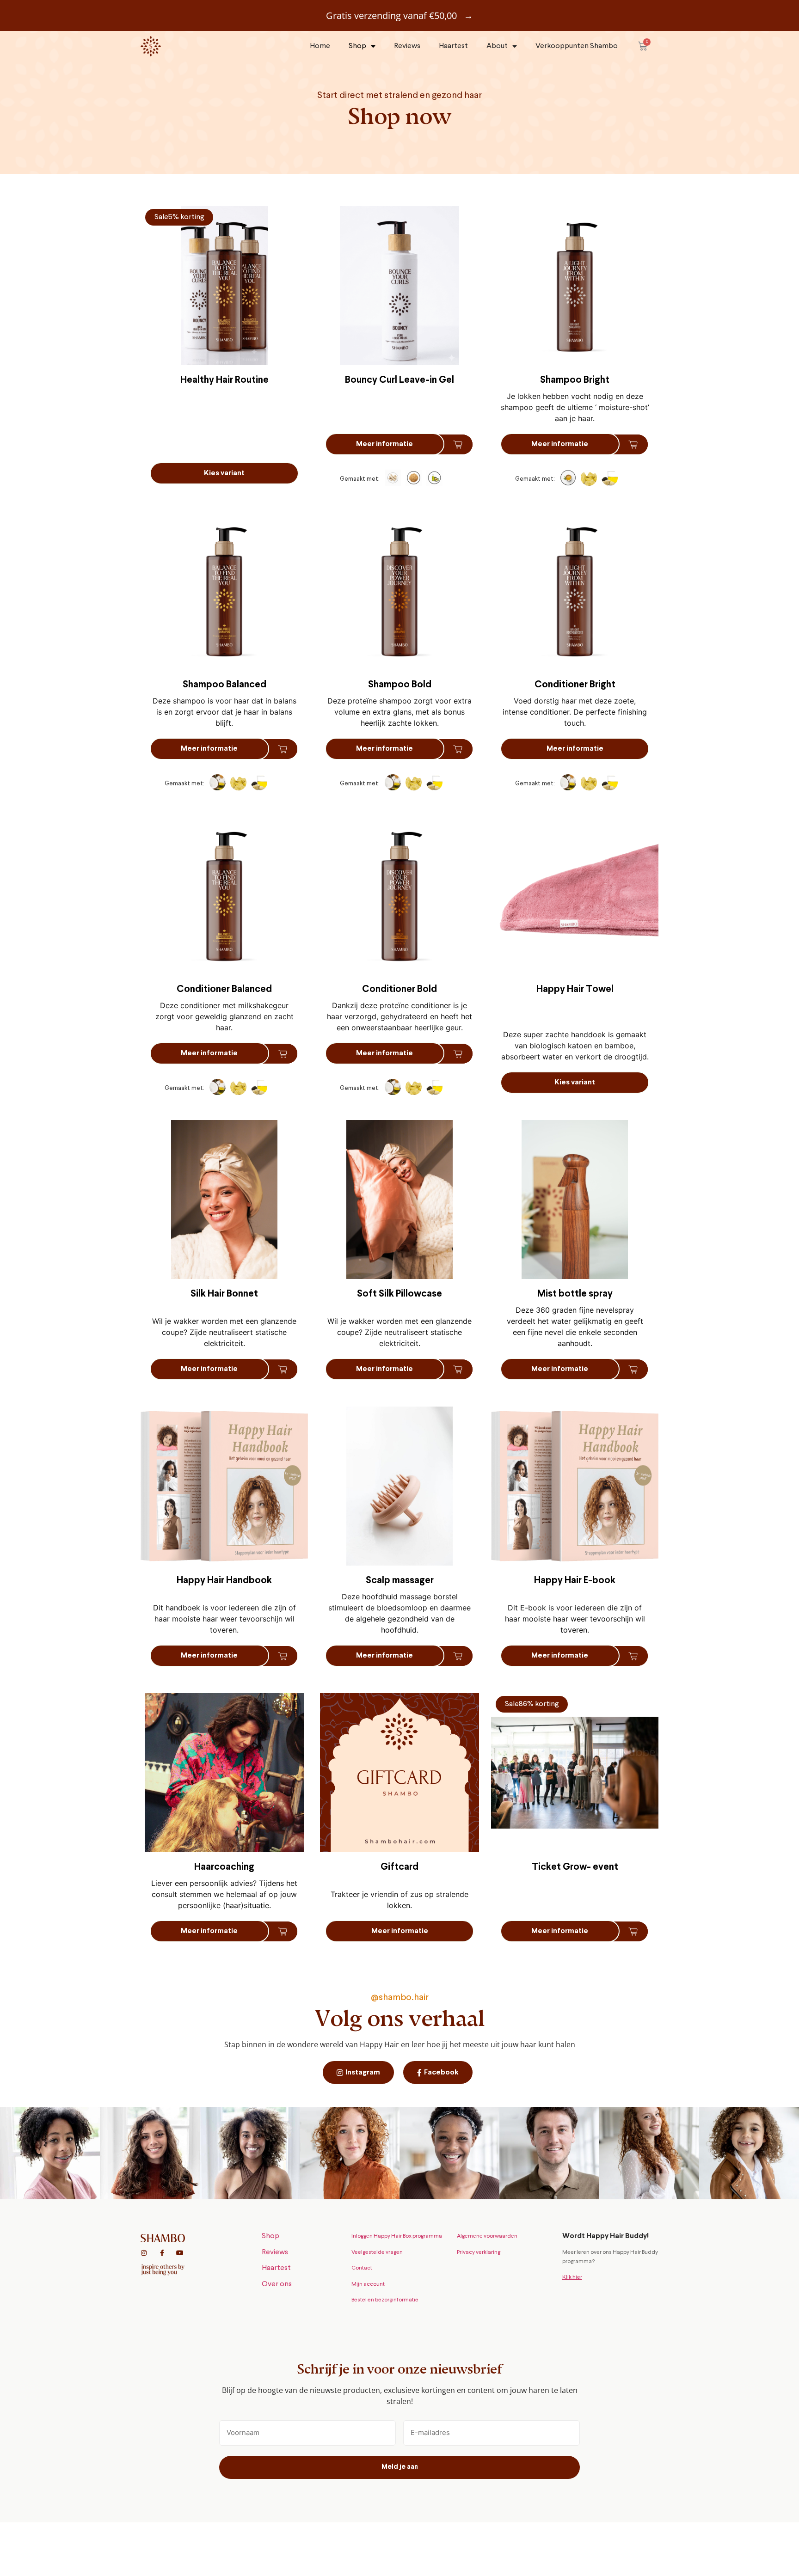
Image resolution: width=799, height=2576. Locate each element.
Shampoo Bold (400, 685)
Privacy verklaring (479, 2252)
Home (320, 46)
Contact (362, 2268)
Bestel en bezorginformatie (385, 2300)
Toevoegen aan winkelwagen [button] (454, 444)
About (497, 46)
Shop (357, 46)
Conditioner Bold (399, 989)
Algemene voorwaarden (487, 2236)
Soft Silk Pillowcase (399, 1294)
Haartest (453, 46)
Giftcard (399, 1867)
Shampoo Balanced (224, 685)
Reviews (407, 46)
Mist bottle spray (575, 1294)
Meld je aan (400, 2467)
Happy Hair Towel (575, 989)
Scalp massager (400, 1581)
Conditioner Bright (575, 685)
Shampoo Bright (575, 380)
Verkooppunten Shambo (577, 46)
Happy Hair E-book (575, 1581)
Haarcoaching (224, 1867)
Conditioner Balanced (224, 989)
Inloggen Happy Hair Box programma (397, 2236)
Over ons (277, 2284)
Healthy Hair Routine (224, 380)
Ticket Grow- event (575, 1867)
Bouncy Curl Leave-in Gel (399, 380)
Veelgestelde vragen (377, 2252)
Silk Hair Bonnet (224, 1294)
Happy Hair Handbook (224, 1581)
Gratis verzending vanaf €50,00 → (399, 15)
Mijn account (368, 2284)
